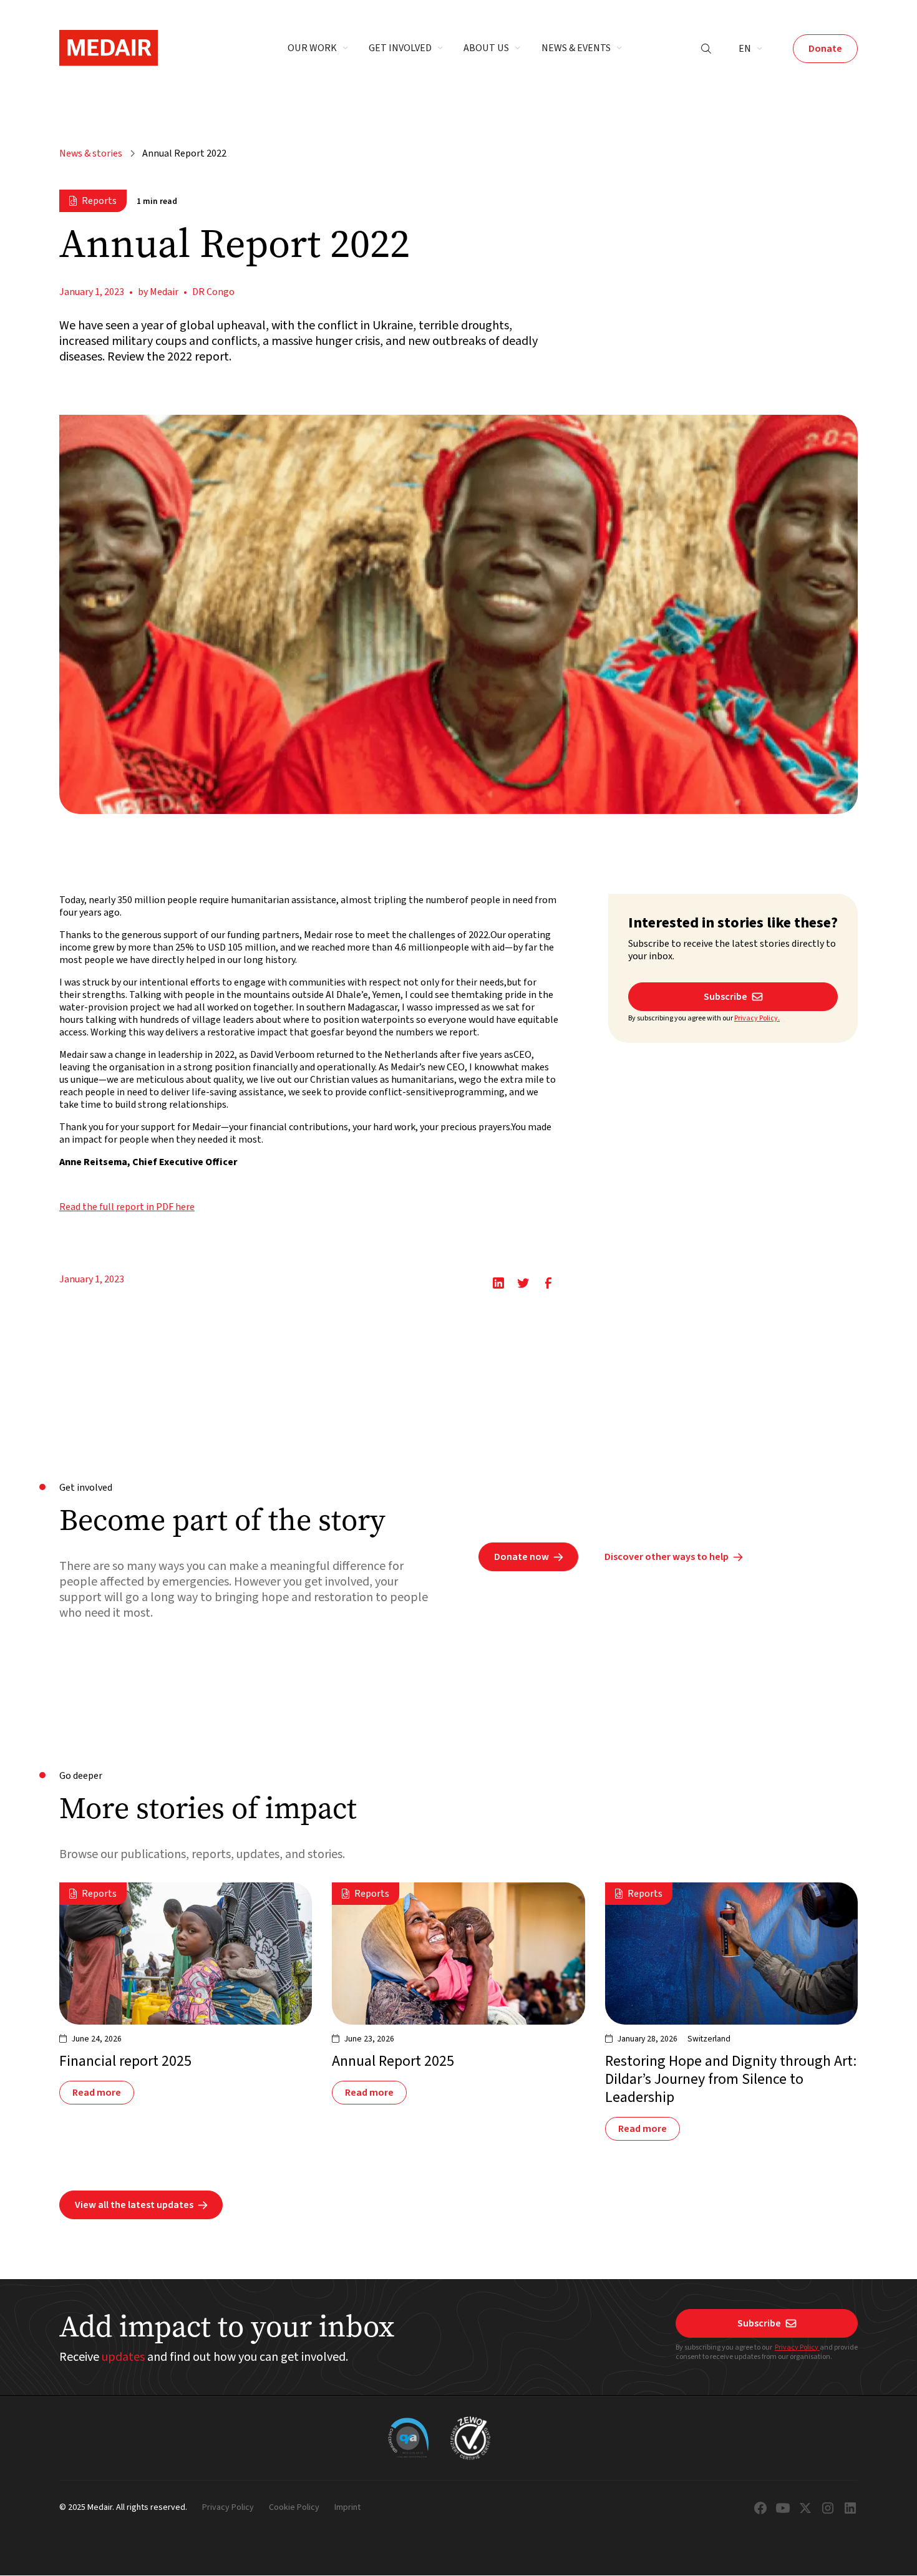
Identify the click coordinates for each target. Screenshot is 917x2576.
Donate (825, 49)
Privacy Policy (797, 2347)
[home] (109, 48)
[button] (318, 49)
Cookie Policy (294, 2508)
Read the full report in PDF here (127, 1207)
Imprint (347, 2508)
